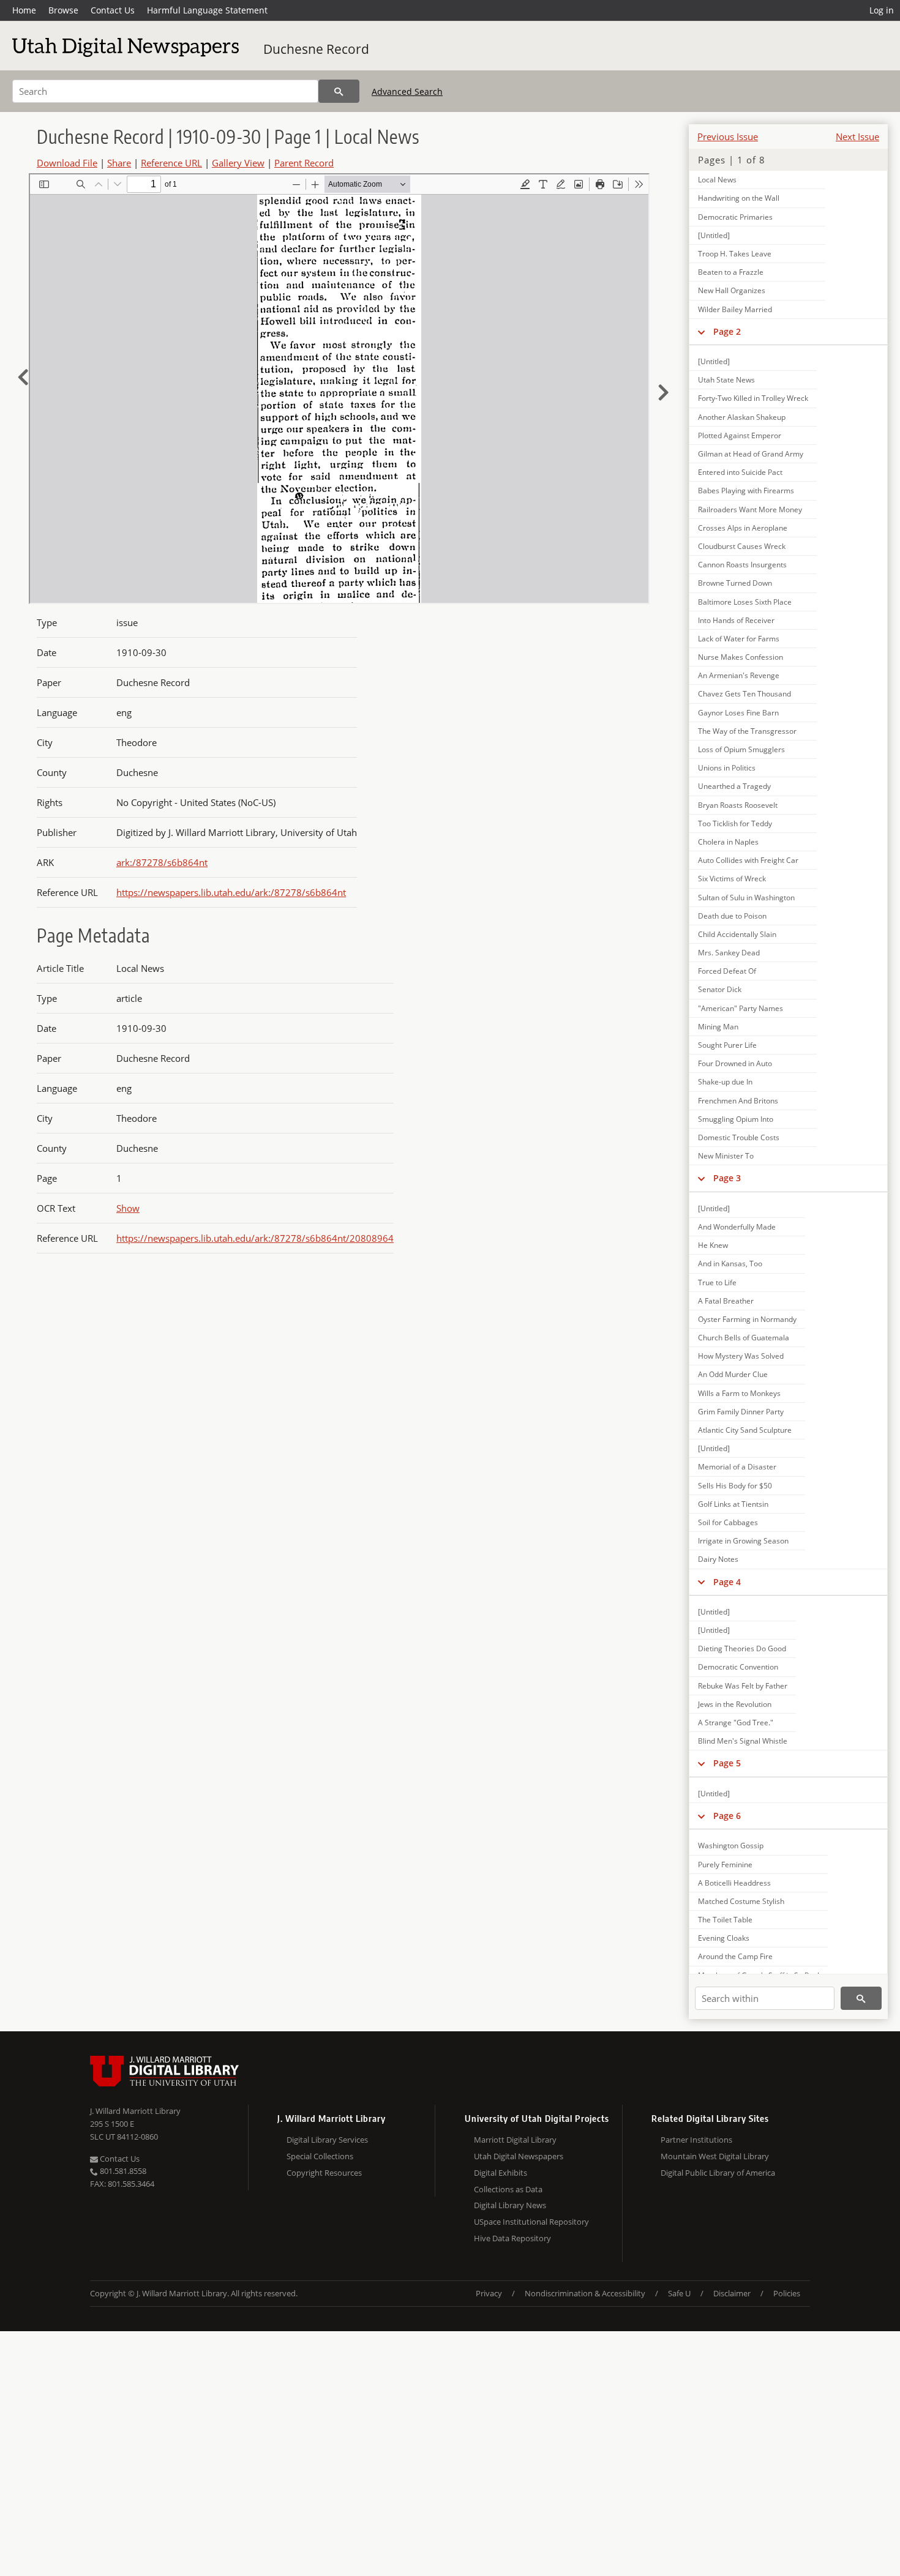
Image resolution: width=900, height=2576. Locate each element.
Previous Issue (728, 136)
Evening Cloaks (724, 1938)
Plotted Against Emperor (740, 435)
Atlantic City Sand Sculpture (745, 1430)
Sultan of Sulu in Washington (746, 898)
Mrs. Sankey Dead (729, 953)
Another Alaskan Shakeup (742, 417)
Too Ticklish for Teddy (735, 823)
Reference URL (171, 163)
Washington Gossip (731, 1846)
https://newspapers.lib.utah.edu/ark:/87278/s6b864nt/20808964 (255, 1238)
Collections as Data (508, 2189)
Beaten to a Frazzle (731, 272)
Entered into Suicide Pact (740, 472)
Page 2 (727, 331)
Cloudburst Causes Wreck (742, 546)
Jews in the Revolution (735, 1704)
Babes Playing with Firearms (746, 491)
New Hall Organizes (732, 290)
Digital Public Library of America (718, 2173)
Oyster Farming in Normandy (747, 1319)
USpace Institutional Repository (531, 2222)
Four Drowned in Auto (735, 1063)
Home (24, 10)
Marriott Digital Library (515, 2140)
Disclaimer (732, 2293)
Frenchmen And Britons (738, 1101)
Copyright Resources (324, 2173)
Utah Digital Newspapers (519, 2156)
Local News (717, 180)
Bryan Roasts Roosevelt (738, 805)
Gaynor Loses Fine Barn (738, 713)
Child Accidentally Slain (737, 934)
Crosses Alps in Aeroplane (743, 528)
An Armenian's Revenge (739, 675)
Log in (882, 10)
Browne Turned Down (735, 583)
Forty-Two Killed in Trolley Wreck (753, 398)
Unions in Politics (727, 768)
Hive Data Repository (512, 2238)
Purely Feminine (725, 1865)
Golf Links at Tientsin (733, 1504)
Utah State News (726, 380)
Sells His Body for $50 (735, 1486)
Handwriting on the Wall (739, 198)
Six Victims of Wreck (732, 879)
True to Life (717, 1282)
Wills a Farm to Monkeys (739, 1393)
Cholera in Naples (728, 842)
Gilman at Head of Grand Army (751, 454)
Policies (787, 2293)
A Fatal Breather (726, 1301)
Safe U (679, 2293)
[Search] (339, 91)
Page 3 (727, 1178)
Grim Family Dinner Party (741, 1412)
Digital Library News (510, 2205)
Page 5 (727, 1763)
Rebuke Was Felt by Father (743, 1686)
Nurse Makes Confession (741, 657)
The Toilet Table (725, 1920)
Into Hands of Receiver (736, 620)
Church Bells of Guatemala (744, 1338)
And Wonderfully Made (737, 1227)
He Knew (713, 1245)
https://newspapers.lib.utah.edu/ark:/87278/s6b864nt (231, 892)
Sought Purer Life (727, 1045)
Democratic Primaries (735, 217)
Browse (63, 10)
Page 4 (727, 1582)
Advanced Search (407, 91)
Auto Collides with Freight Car (748, 860)
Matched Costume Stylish (741, 1901)
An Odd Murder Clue (733, 1374)
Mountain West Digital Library (715, 2156)
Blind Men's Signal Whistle (743, 1741)
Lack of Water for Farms (739, 639)
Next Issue (857, 136)
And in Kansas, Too (730, 1264)
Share (119, 163)
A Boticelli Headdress (734, 1883)
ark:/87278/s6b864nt (162, 862)
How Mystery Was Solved (741, 1356)
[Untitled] (714, 235)
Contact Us (113, 10)
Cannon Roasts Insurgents (742, 565)
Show (128, 1208)
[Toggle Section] (701, 332)
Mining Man (718, 1027)
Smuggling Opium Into (736, 1119)
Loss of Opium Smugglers (741, 749)
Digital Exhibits (501, 2173)
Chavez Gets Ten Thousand (744, 694)
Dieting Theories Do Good (742, 1648)
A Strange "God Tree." (736, 1723)
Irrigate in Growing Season (743, 1541)
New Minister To (726, 1156)
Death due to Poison (732, 916)
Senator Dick (720, 989)
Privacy (489, 2293)
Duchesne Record (316, 49)
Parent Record (304, 163)
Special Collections (320, 2156)
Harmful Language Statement (207, 10)
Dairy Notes (718, 1559)
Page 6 (727, 1816)
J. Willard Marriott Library (135, 2111)
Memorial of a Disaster (737, 1467)
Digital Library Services (327, 2140)
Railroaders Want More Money (750, 510)
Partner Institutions (696, 2140)
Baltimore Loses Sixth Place (745, 602)
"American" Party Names (741, 1008)
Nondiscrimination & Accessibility (585, 2293)
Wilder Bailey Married (735, 309)
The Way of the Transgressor (747, 731)
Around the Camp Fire (735, 1956)
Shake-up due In (725, 1082)
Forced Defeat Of (727, 971)
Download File (67, 163)
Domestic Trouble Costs (739, 1137)
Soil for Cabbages (728, 1522)
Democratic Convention (738, 1667)
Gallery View (238, 163)
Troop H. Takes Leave (735, 254)
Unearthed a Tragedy (734, 786)
